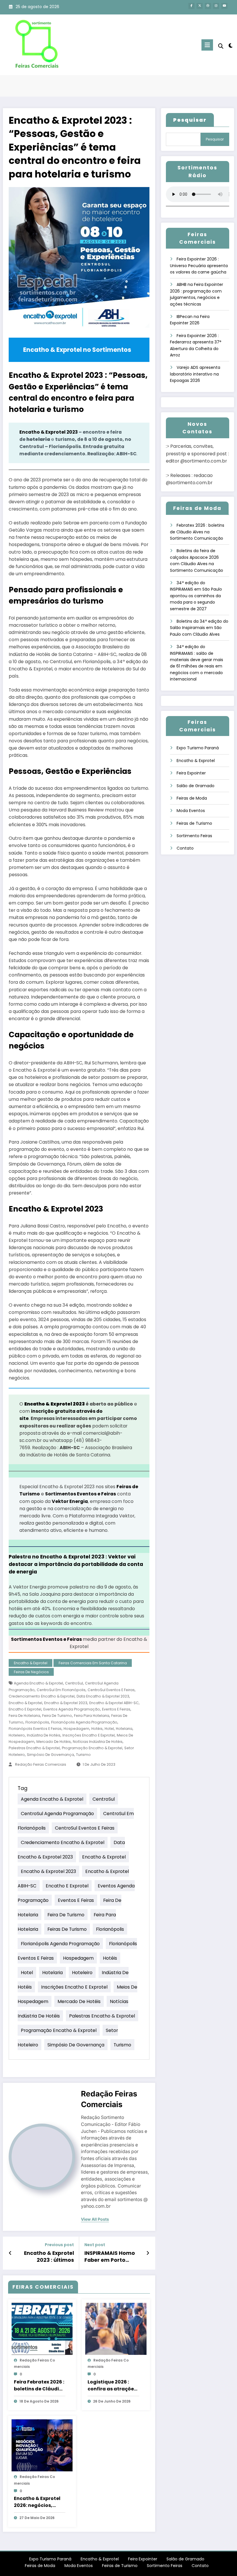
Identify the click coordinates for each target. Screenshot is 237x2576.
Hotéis (97, 1729)
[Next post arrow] (148, 2253)
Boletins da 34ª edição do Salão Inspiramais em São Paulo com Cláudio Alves (199, 628)
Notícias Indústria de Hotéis (98, 1742)
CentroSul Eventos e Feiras (111, 1690)
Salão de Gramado (196, 786)
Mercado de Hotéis (54, 1742)
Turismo (83, 1755)
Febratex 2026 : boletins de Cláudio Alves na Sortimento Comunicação (197, 532)
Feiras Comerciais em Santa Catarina (93, 1663)
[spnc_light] (230, 46)
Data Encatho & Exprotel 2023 (103, 1696)
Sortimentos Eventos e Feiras (80, 1494)
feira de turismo (57, 1716)
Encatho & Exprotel (31, 1663)
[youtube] (224, 6)
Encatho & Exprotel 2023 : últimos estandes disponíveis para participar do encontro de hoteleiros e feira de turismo (46, 2257)
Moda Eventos (191, 811)
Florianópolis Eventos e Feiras (35, 1729)
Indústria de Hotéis (44, 1735)
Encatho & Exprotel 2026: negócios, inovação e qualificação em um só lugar (39, 2502)
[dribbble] (208, 6)
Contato (185, 848)
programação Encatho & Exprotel (92, 1748)
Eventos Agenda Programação (72, 1709)
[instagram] (216, 6)
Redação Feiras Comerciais (41, 1764)
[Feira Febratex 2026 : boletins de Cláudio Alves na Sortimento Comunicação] (42, 2329)
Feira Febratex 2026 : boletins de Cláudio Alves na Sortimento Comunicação (39, 2385)
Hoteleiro (17, 1735)
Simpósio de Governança (50, 1755)
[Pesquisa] (221, 46)
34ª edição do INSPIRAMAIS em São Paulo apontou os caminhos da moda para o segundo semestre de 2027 (196, 596)
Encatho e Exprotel (25, 1709)
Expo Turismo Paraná (198, 748)
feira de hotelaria (24, 1716)
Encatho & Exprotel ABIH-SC (114, 1703)
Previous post (59, 2245)
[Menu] (207, 45)
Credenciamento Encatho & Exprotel (42, 1696)
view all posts (95, 2219)
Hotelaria (124, 1729)
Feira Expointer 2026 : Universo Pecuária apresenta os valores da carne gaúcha (199, 266)
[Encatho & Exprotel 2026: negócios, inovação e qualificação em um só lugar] (42, 2445)
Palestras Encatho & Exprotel (34, 1748)
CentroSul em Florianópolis (61, 1690)
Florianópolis (37, 1722)
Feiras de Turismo (67, 1929)
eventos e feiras (116, 1709)
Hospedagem (76, 1729)
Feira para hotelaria (92, 1716)
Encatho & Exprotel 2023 (49, 432)
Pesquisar (215, 139)
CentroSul (74, 1683)
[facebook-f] (191, 6)
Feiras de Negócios (31, 1672)
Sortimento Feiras (194, 836)
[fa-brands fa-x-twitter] (200, 6)
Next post (95, 2245)
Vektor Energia (70, 1501)
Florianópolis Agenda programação (84, 1722)
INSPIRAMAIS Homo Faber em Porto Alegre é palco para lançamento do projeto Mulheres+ (110, 2257)
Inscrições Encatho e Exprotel (89, 1735)
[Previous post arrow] (10, 2253)
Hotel (109, 1729)
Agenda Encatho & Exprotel (38, 1683)
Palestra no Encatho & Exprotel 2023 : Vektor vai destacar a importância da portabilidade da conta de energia (76, 1564)
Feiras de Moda (192, 798)
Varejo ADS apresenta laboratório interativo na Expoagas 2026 (195, 374)
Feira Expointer (191, 773)
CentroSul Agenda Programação (57, 1814)
